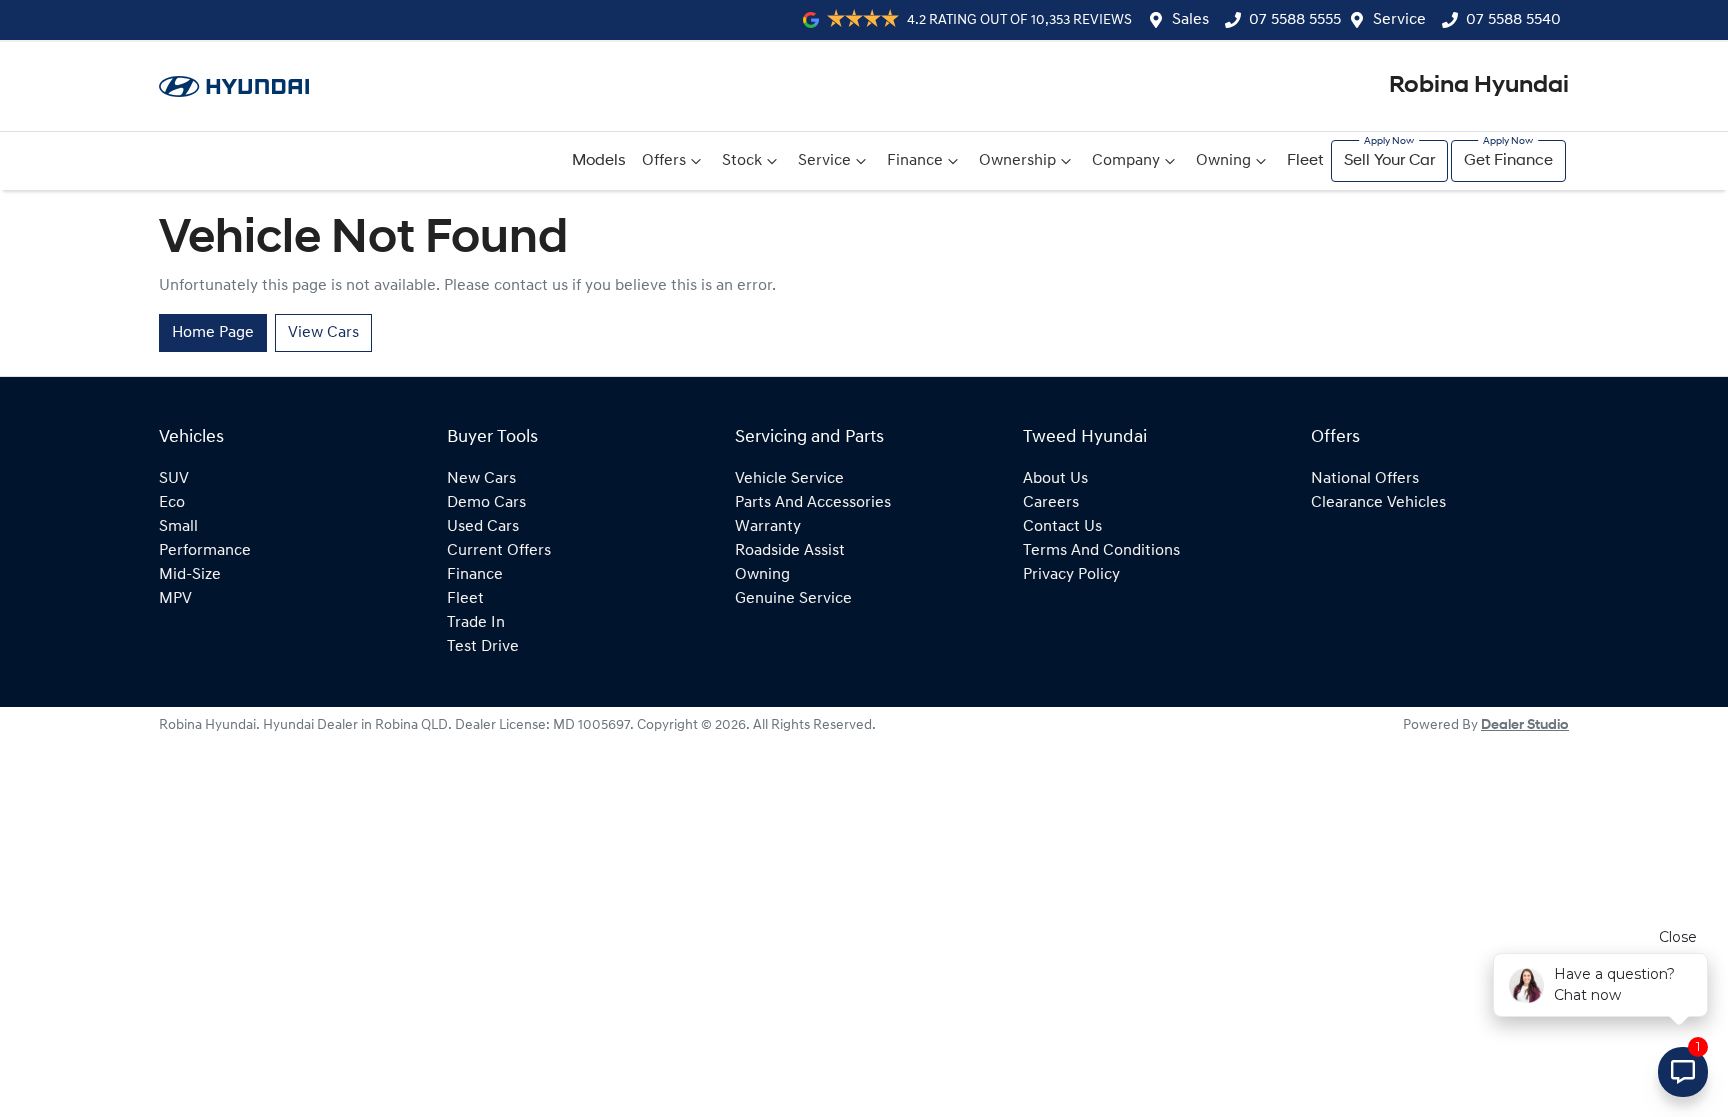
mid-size (190, 575)
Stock (742, 161)
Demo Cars (486, 503)
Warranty (768, 527)
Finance (915, 161)
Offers (664, 161)
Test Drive (483, 647)
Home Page (213, 333)
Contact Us (1062, 527)
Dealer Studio (1525, 725)
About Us (1055, 479)
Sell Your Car (1389, 161)
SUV (174, 479)
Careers (1051, 503)
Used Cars (483, 527)
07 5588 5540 (1513, 20)
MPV (175, 599)
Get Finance (1508, 161)
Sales (1190, 20)
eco (172, 503)
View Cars (323, 333)
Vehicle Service (789, 479)
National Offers (1365, 479)
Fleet (1305, 161)
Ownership (1017, 161)
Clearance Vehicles (1378, 503)
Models (599, 161)
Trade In (476, 623)
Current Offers (499, 551)
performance (205, 551)
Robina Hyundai (1479, 86)
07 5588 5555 (1295, 20)
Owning (1223, 161)
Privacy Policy (1071, 575)
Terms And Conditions (1101, 551)
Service (1399, 20)
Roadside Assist (790, 551)
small (178, 527)
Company (1126, 161)
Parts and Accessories (813, 503)
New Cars (481, 479)
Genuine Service (793, 599)
